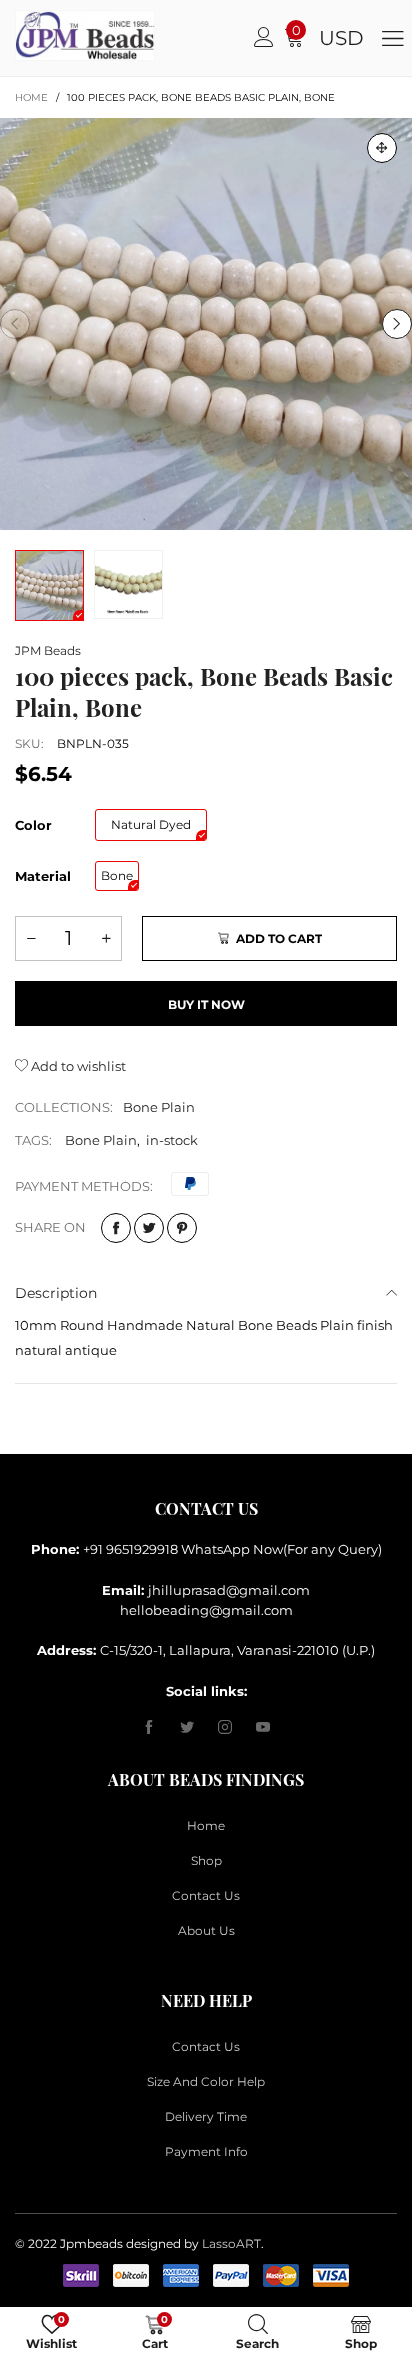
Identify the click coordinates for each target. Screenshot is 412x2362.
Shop (206, 1860)
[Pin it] (182, 1228)
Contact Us (206, 1895)
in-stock (172, 1140)
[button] (15, 324)
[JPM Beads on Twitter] (187, 1728)
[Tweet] (149, 1228)
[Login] (264, 38)
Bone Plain (159, 1107)
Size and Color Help (206, 2081)
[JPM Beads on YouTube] (263, 1728)
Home (206, 1825)
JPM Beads (48, 650)
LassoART (231, 2243)
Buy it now (206, 1004)
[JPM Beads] (37, 35)
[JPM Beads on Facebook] (149, 1728)
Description (56, 1293)
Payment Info (206, 2151)
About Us (206, 1930)
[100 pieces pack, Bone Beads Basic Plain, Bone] (206, 324)
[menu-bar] (392, 37)
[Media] (382, 148)
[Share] (116, 1228)
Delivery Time (206, 2116)
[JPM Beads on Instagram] (225, 1728)
